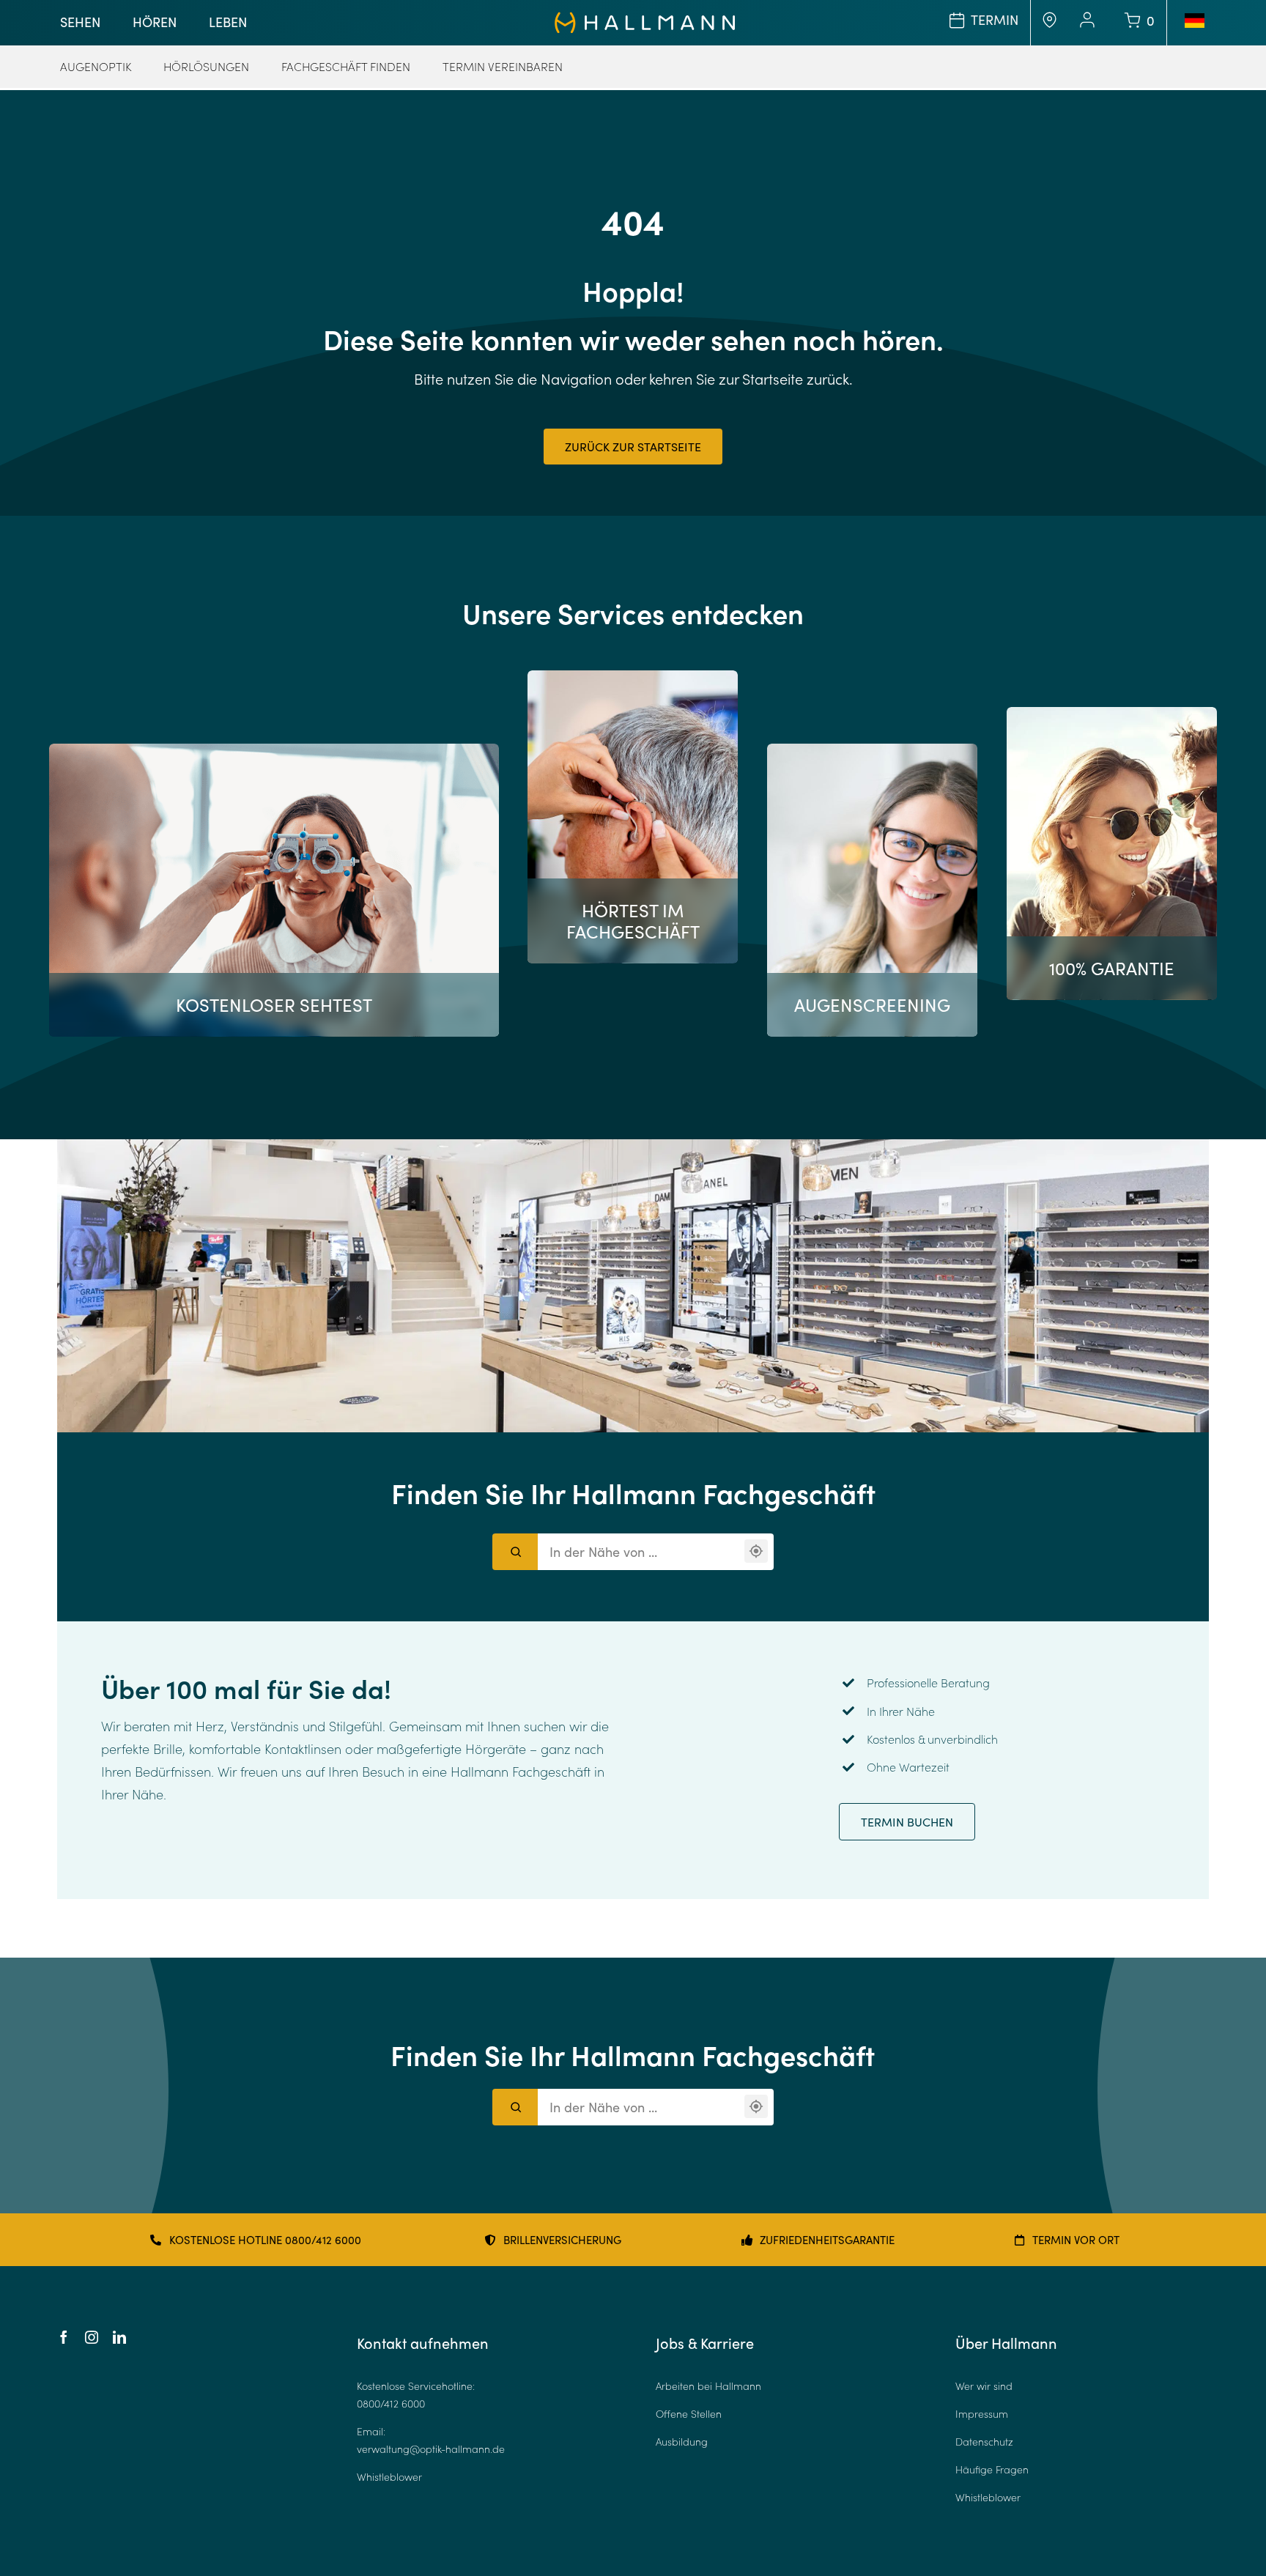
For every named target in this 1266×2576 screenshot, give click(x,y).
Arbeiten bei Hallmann (708, 2386)
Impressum (982, 2414)
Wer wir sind (984, 2386)
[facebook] (64, 2337)
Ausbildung (682, 2442)
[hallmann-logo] (645, 18)
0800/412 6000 (391, 2403)
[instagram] (92, 2337)
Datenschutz (984, 2442)
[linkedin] (119, 2337)
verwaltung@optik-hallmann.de (431, 2449)
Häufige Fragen (992, 2469)
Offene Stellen (689, 2414)
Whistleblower (389, 2477)
